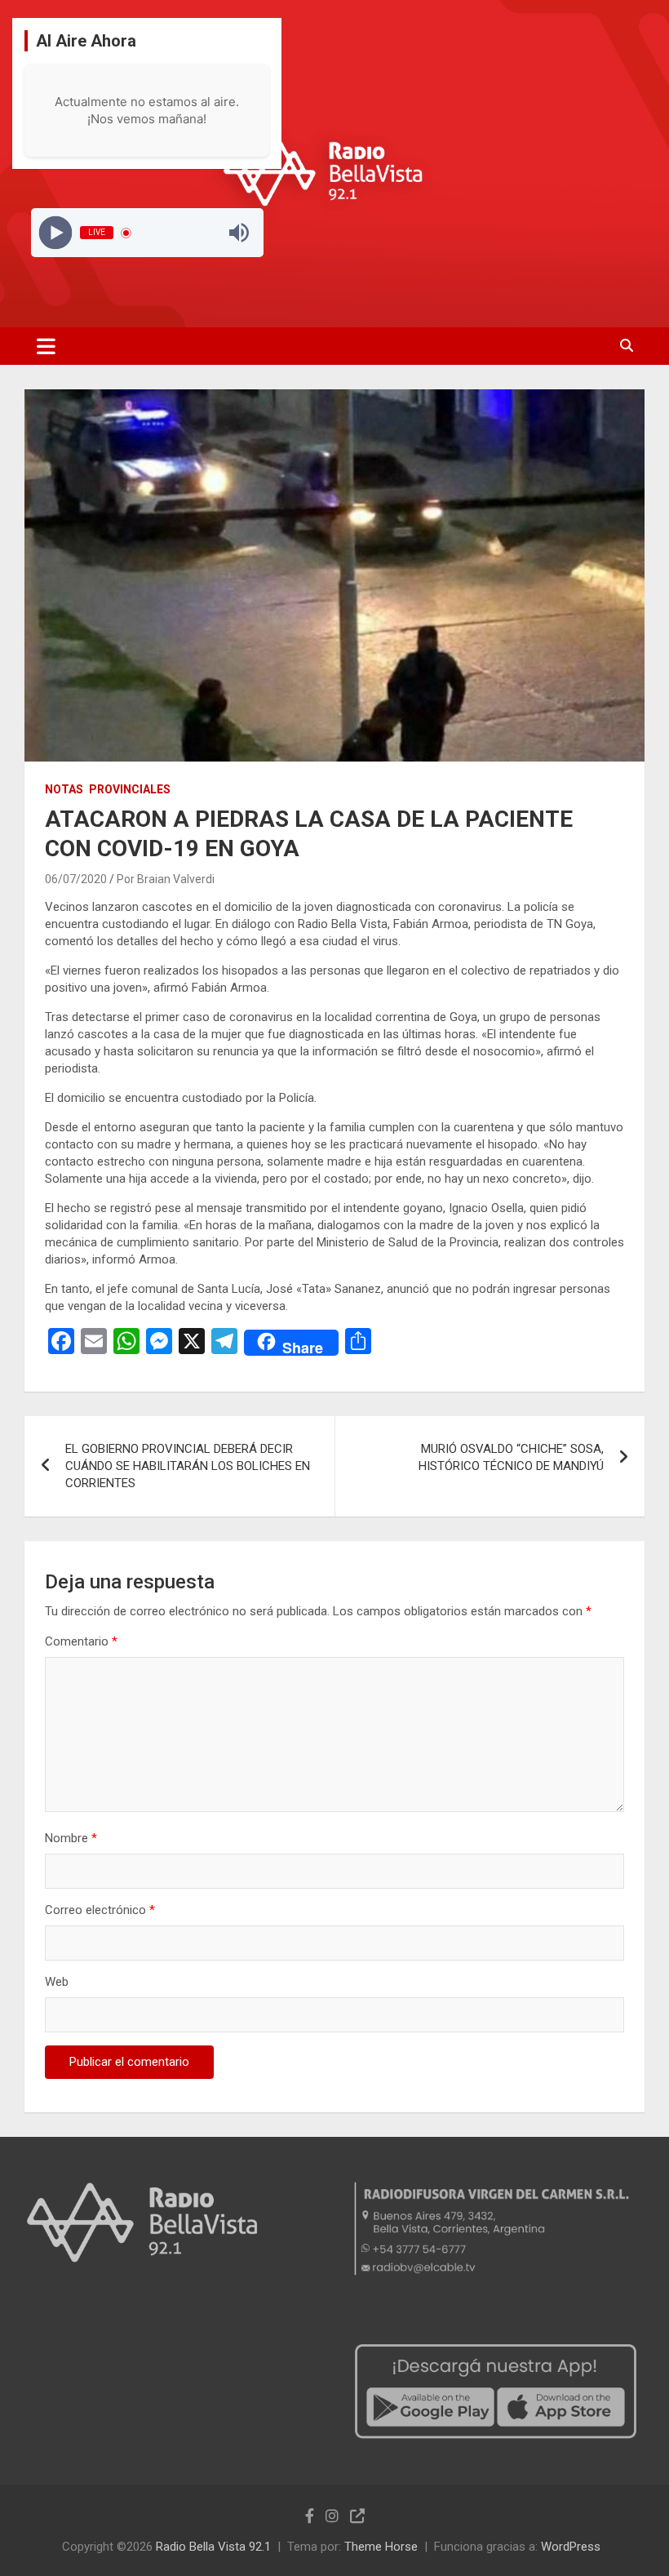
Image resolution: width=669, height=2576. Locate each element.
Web (57, 1982)
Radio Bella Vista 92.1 (213, 2547)
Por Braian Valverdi (166, 879)
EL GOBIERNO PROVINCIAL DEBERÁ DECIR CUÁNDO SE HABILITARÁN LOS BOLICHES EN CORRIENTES (188, 1466)
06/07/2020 (76, 879)
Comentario (81, 1641)
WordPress (571, 2547)
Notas (64, 789)
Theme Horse (381, 2547)
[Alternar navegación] (46, 346)
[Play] (55, 233)
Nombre (71, 1838)
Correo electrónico (100, 1910)
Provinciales (130, 789)
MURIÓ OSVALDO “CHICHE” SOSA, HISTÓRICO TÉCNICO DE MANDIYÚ (511, 1457)
